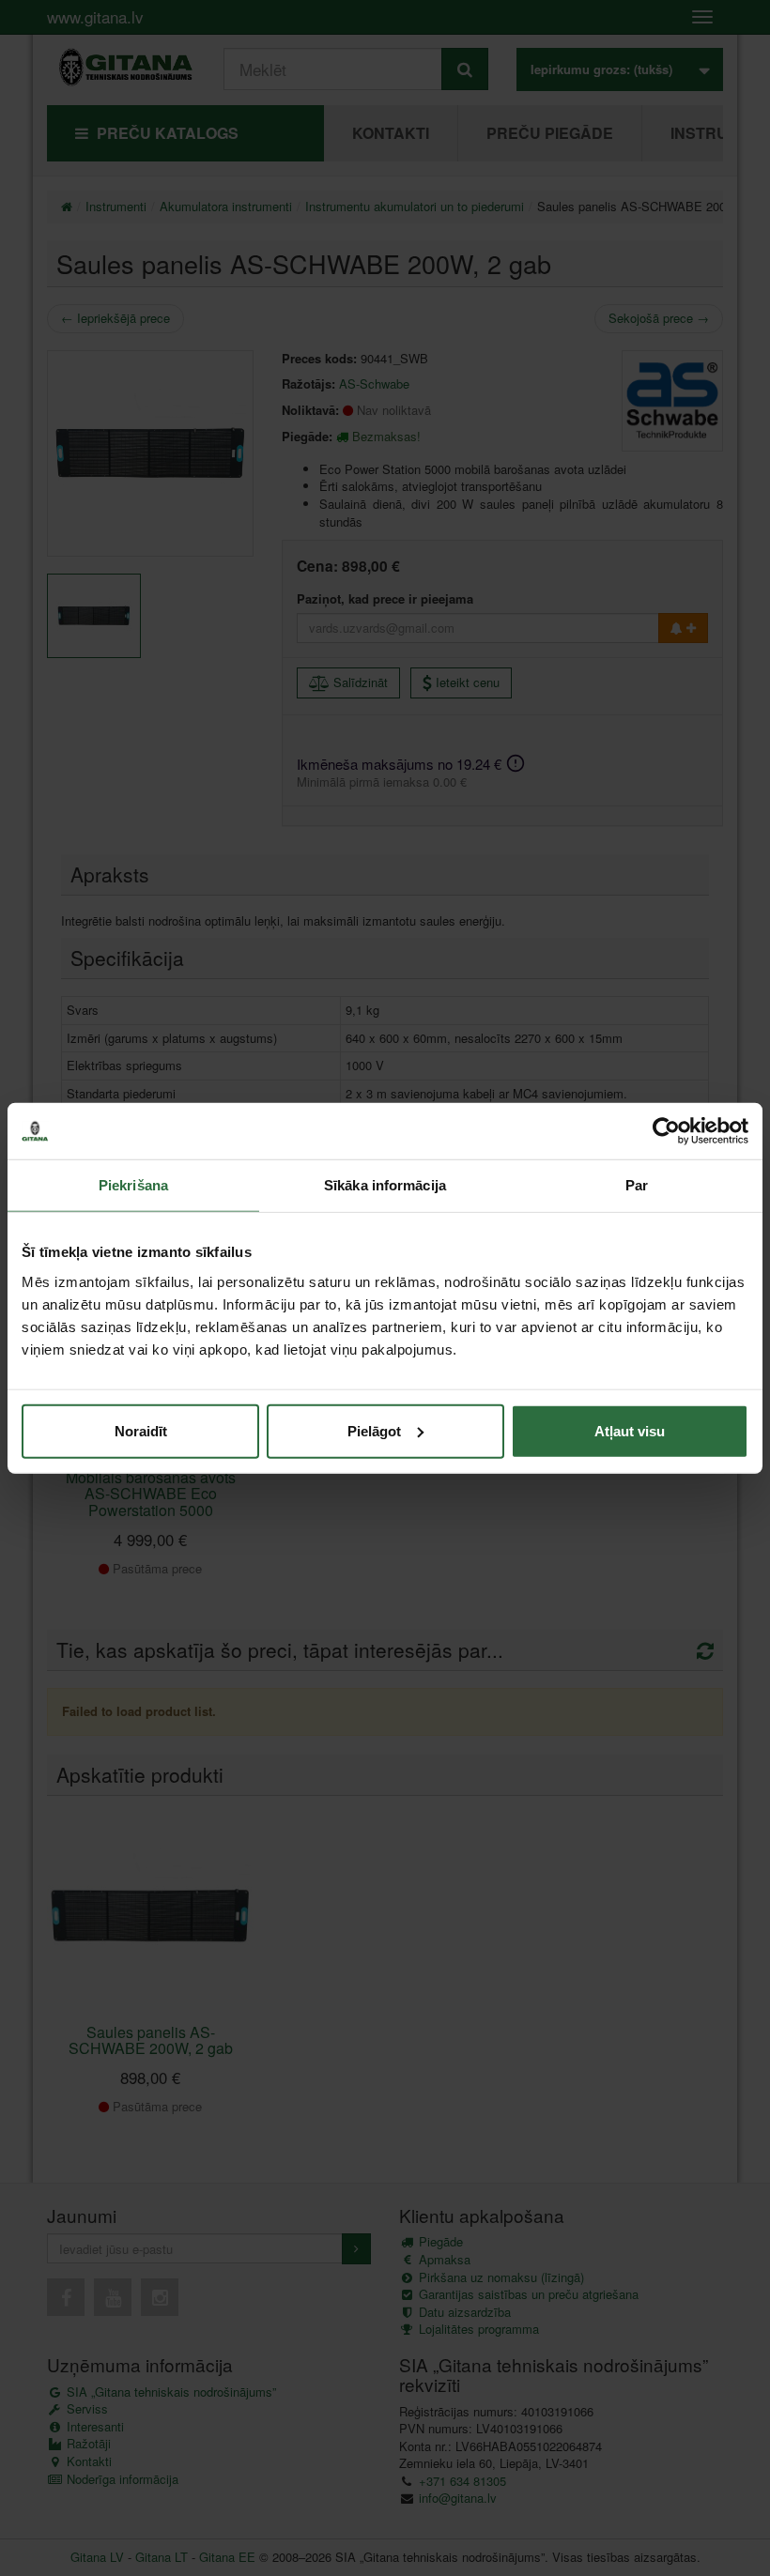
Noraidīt (141, 1430)
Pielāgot (374, 1430)
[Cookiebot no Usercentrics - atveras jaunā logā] (666, 1131)
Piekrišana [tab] (133, 1185)
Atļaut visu (630, 1430)
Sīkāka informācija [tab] (385, 1185)
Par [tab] (637, 1185)
